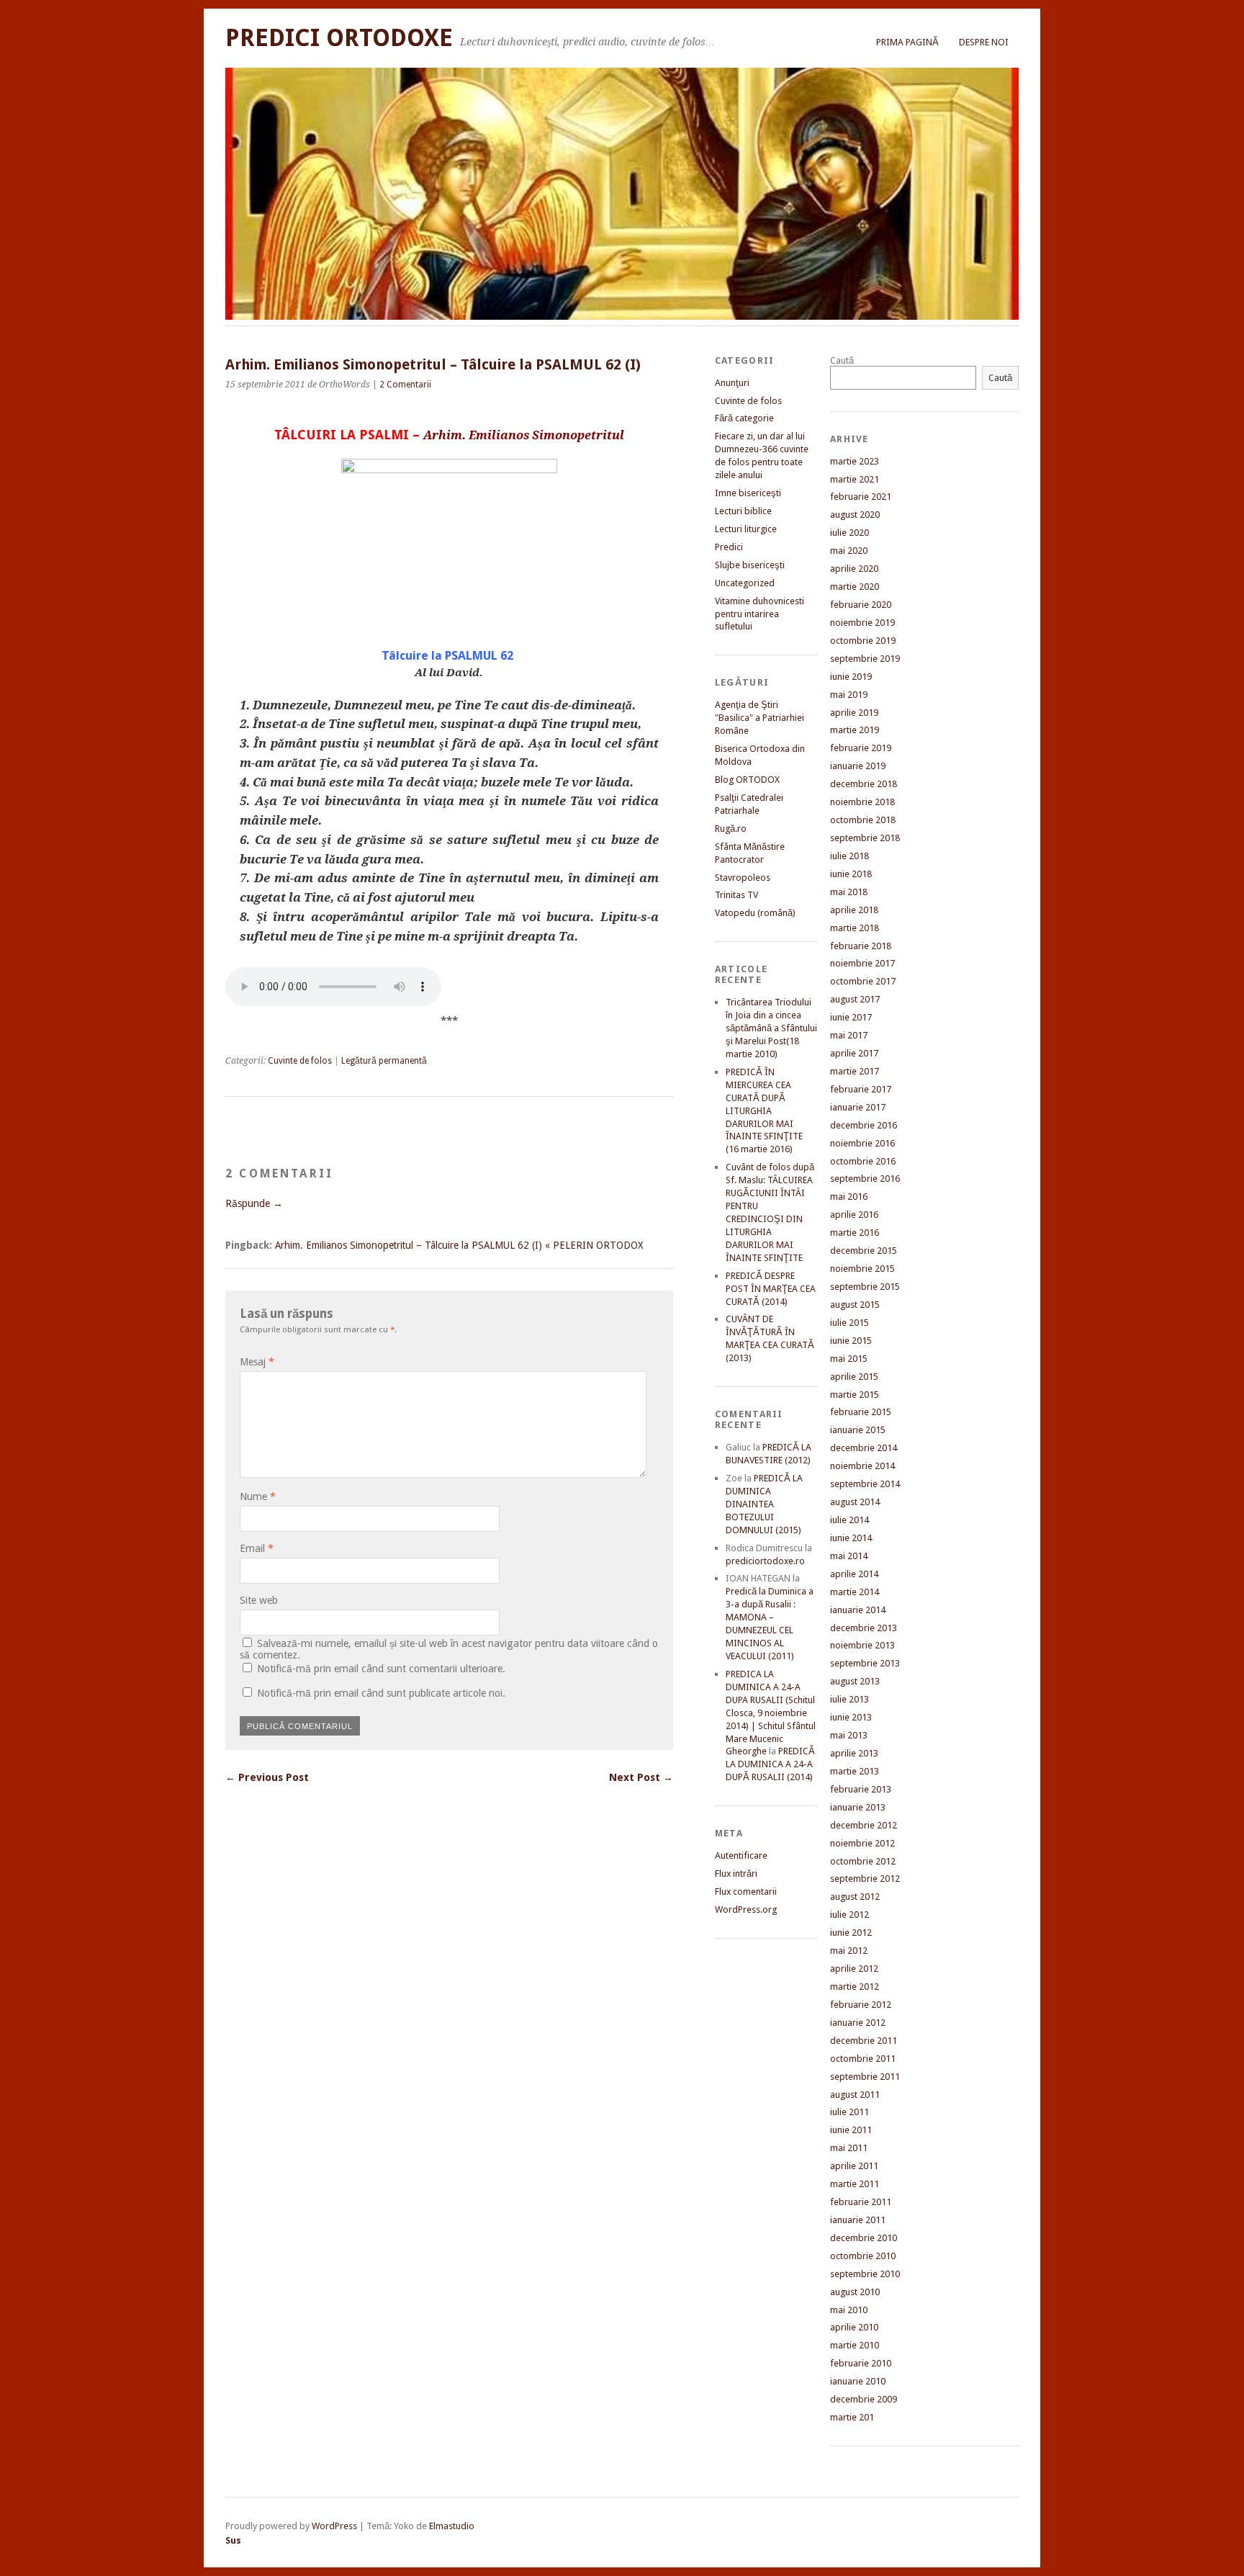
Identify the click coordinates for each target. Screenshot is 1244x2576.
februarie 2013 (861, 1789)
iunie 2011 (851, 2130)
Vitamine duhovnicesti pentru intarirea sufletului (760, 614)
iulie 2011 (849, 2112)
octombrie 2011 (863, 2059)
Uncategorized (745, 583)
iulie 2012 (849, 1915)
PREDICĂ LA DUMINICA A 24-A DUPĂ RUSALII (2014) (770, 1764)
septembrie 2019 (865, 659)
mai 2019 (849, 695)
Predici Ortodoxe (339, 38)
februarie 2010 (861, 2363)
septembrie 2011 (865, 2077)
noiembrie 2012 (862, 1843)
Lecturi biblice (743, 511)
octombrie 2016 (863, 1161)
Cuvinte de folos (300, 1061)
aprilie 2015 (854, 1377)
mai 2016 (849, 1197)
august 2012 (855, 1897)
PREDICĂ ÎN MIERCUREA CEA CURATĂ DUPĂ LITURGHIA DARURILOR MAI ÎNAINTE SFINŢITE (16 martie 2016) (764, 1111)
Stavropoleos (743, 878)
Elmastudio (452, 2526)
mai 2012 (849, 1951)
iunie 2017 (851, 1017)
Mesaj (257, 1362)
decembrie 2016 (864, 1125)
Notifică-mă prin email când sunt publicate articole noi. (381, 1693)
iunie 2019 (851, 677)
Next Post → (641, 1777)
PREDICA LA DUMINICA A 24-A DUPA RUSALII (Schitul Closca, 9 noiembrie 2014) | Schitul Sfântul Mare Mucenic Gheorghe (771, 1713)
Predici (729, 547)
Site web (259, 1600)
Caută (842, 360)
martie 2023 (855, 461)
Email (257, 1548)
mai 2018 (849, 892)
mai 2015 (849, 1359)
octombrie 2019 (863, 641)
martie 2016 (855, 1233)
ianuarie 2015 (858, 1430)
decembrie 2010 (864, 2238)
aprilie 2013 (854, 1753)
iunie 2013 (851, 1717)
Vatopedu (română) (755, 913)
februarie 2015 (861, 1412)
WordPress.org (746, 1909)
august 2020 (855, 515)
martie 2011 (855, 2184)
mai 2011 (849, 2148)
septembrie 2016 (865, 1179)
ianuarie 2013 (858, 1807)
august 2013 (855, 1681)
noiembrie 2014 (862, 1466)
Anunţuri (732, 383)
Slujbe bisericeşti (750, 565)
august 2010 (855, 2292)
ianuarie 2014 (858, 1610)
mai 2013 (849, 1735)
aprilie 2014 (854, 1574)
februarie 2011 (861, 2202)
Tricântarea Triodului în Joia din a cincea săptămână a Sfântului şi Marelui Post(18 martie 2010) (771, 1028)
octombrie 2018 (863, 820)
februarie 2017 (861, 1089)
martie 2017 (855, 1071)
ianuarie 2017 (858, 1107)
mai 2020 (849, 551)
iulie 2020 (849, 533)
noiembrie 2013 (862, 1645)
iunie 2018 (851, 874)
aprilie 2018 (854, 910)
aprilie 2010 (854, 2327)
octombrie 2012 (863, 1861)
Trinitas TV (736, 895)
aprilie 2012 (854, 1969)
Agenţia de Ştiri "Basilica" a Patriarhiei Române (760, 718)
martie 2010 (855, 2345)
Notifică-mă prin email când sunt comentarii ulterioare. (381, 1669)
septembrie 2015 (865, 1287)
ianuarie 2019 (858, 766)
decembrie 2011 (864, 2041)
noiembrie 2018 (862, 802)
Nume (258, 1496)
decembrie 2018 (864, 784)
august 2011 (855, 2095)
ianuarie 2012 (858, 2023)
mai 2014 (849, 1556)
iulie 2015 (849, 1323)
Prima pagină (907, 42)
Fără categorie (744, 418)
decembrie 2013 (864, 1628)
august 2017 (855, 999)
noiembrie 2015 (862, 1269)
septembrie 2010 (865, 2274)
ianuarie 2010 (858, 2381)
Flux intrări (736, 1873)
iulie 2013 (849, 1699)
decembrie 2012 (864, 1825)
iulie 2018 (849, 856)
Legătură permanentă (384, 1061)
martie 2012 (855, 1987)
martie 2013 (855, 1771)
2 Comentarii (405, 385)
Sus (233, 2540)
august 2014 (855, 1502)
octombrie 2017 (863, 981)
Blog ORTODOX (747, 780)
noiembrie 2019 (862, 623)
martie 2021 (855, 479)
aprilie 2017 (854, 1053)
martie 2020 (855, 587)
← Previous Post (267, 1777)
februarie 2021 (861, 497)
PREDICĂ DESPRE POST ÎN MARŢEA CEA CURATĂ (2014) (771, 1289)
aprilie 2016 (854, 1215)
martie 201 (852, 2417)
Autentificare (741, 1855)
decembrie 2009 (864, 2399)
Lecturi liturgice (746, 529)
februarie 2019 (861, 748)
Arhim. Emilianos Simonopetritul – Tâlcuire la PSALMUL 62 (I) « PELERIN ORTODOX (459, 1245)
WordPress (334, 2526)
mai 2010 (849, 2310)
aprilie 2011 (854, 2166)
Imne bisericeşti (748, 493)
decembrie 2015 (864, 1251)
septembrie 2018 (865, 838)
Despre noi (984, 42)
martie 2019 (855, 730)
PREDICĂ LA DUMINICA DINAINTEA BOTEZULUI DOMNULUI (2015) (764, 1504)
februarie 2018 (861, 946)
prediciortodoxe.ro (765, 1561)
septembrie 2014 (865, 1484)
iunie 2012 (851, 1933)
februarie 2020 (861, 605)
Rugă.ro (731, 829)
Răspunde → (254, 1203)
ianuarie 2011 (858, 2220)
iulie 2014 (849, 1520)
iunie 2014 (851, 1538)
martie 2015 (855, 1395)
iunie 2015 (851, 1341)
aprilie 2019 (854, 713)
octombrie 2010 (863, 2256)
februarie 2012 (861, 2005)
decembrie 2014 (864, 1448)
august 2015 (855, 1305)
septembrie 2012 (865, 1879)
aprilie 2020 (854, 569)
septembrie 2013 (865, 1663)
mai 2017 (849, 1035)
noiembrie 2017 (862, 963)
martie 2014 (855, 1592)
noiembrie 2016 (862, 1143)
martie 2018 (855, 928)
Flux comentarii (746, 1891)
